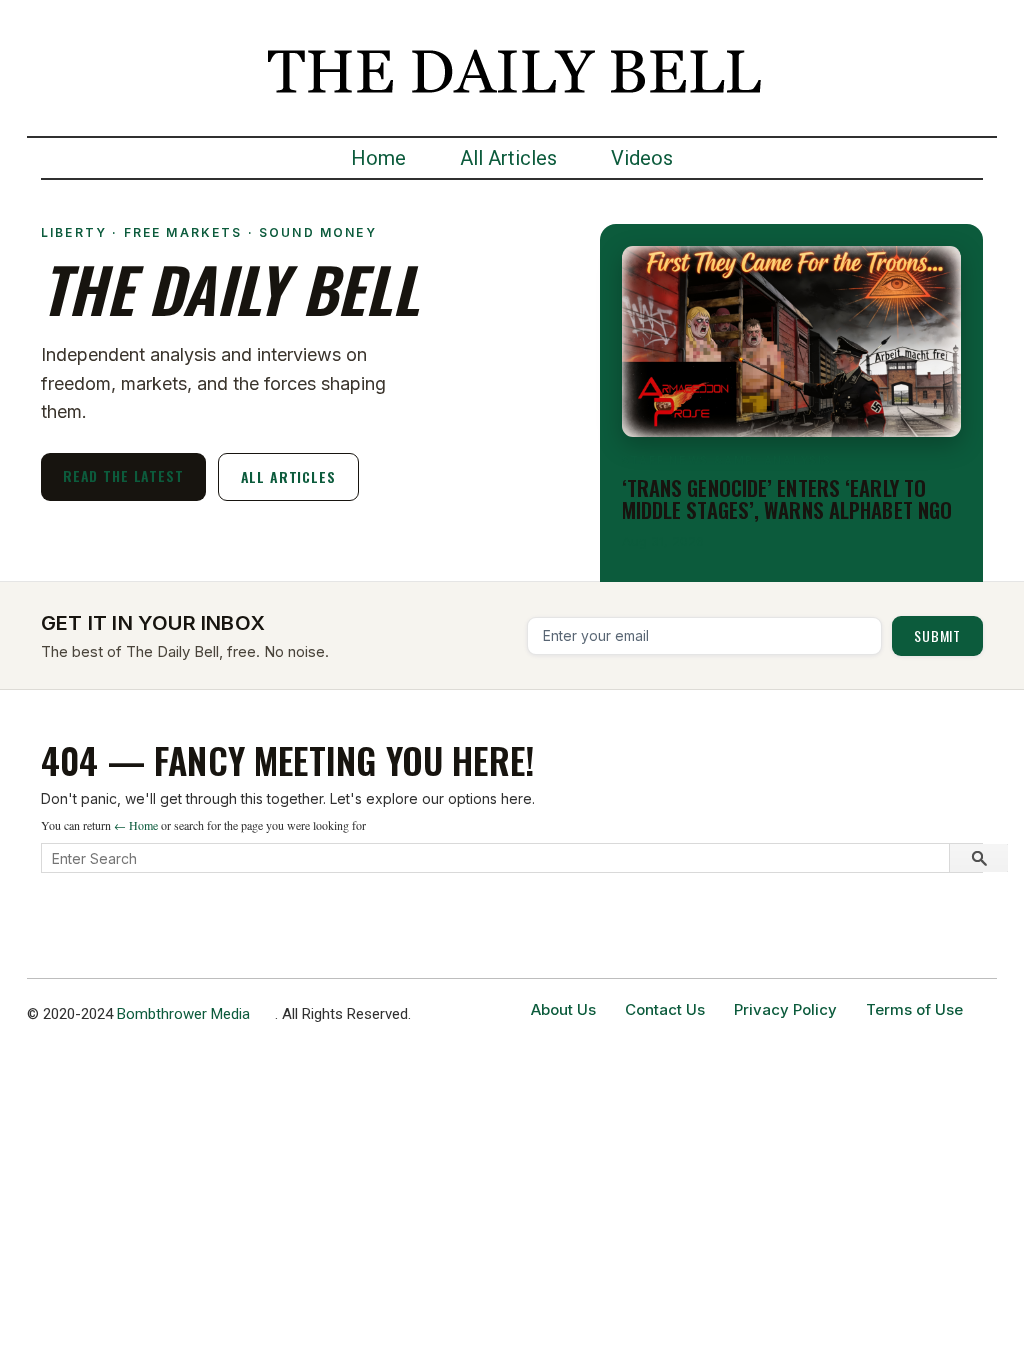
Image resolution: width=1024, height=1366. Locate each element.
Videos (642, 158)
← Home (136, 825)
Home (378, 158)
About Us (563, 1009)
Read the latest (123, 475)
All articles (288, 476)
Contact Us (665, 1009)
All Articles (508, 158)
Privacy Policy (785, 1009)
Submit (937, 635)
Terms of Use (914, 1009)
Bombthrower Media (183, 1014)
